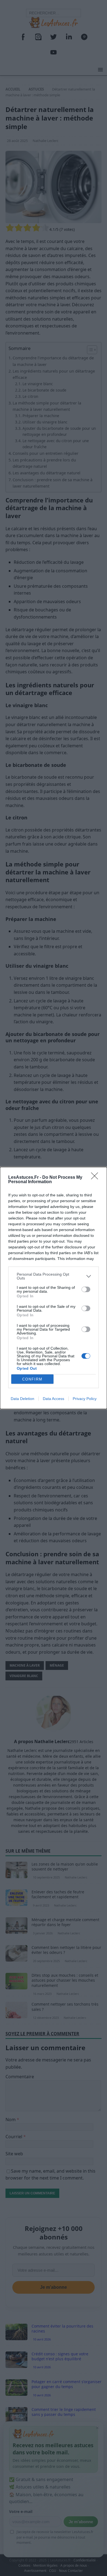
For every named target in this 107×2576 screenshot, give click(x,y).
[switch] (86, 1289)
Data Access (54, 1399)
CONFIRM (32, 1379)
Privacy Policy (85, 1399)
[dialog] (54, 1288)
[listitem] (54, 1276)
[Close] (96, 1178)
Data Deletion (22, 1399)
